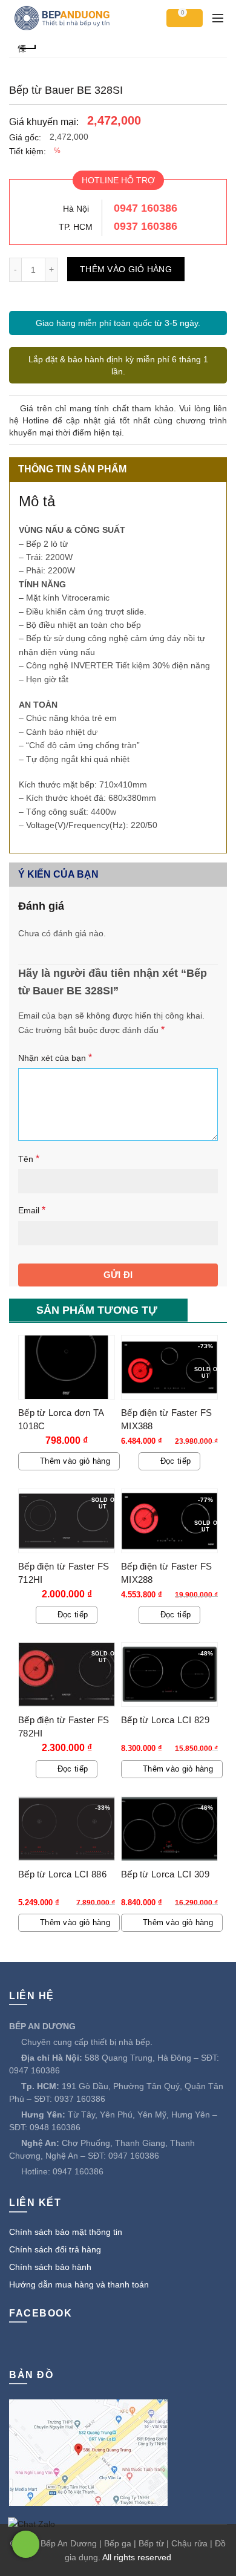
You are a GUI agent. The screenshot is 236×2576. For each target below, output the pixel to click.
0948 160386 (55, 2127)
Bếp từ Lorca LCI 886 (62, 1874)
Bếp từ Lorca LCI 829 (165, 1720)
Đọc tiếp (175, 1461)
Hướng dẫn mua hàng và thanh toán (79, 2284)
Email (32, 1210)
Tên (29, 1159)
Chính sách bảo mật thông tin (66, 2232)
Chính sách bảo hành (50, 2267)
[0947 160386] (26, 2544)
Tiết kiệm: (28, 151)
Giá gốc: (25, 137)
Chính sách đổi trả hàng (55, 2249)
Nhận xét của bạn (55, 1058)
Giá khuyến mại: (44, 122)
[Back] (27, 47)
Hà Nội (76, 209)
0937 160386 (146, 226)
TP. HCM (76, 227)
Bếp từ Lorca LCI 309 (165, 1874)
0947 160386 (146, 208)
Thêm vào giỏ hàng (126, 269)
